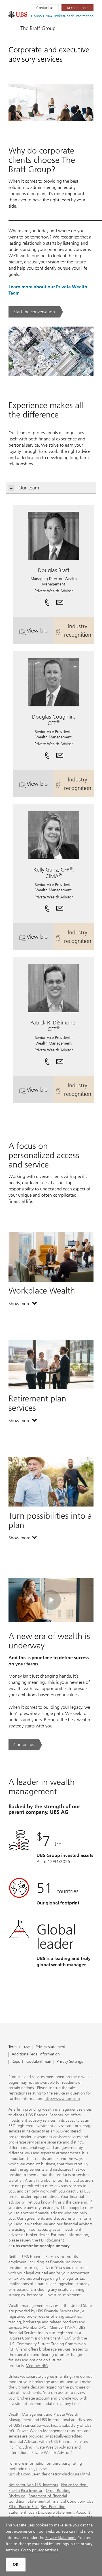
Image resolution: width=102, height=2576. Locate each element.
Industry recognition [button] (79, 630)
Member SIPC (35, 2327)
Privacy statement (51, 2047)
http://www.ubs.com (62, 2099)
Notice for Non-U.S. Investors (33, 2485)
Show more (23, 1305)
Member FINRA (62, 2327)
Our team (29, 488)
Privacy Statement (60, 2538)
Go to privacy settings (39, 2550)
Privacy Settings (70, 2062)
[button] (60, 600)
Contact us (45, 8)
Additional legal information (36, 2054)
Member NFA (37, 2366)
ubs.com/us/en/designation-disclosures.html (53, 2474)
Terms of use (19, 2047)
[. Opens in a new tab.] (18, 14)
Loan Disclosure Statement (51, 2512)
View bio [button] (40, 633)
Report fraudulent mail (31, 2062)
